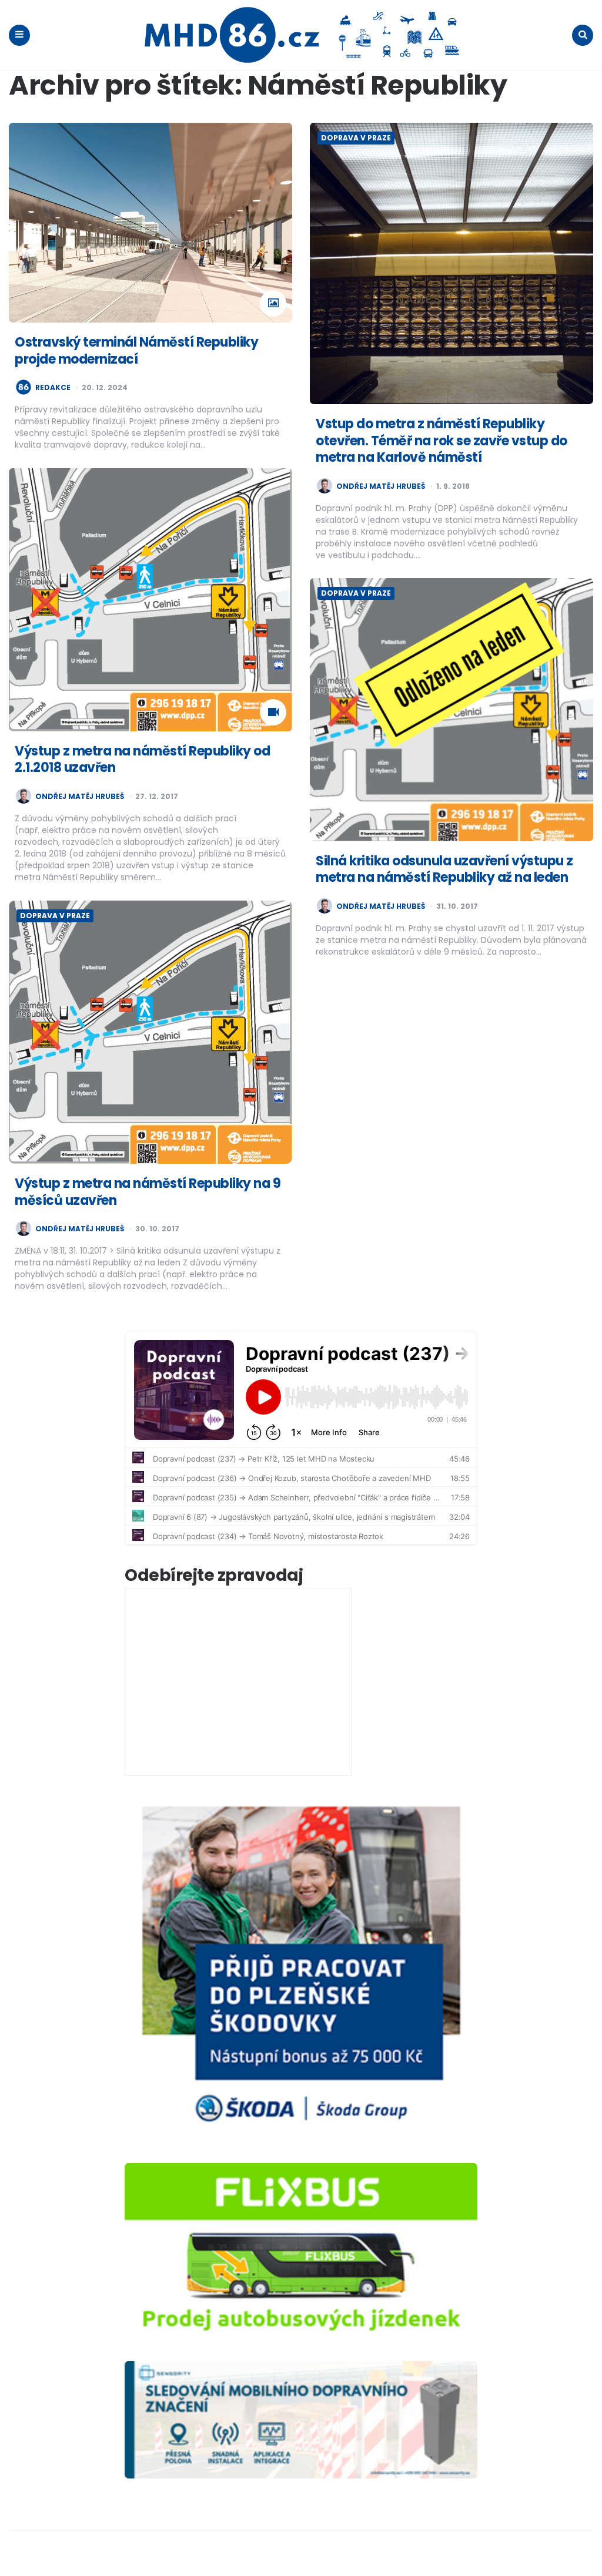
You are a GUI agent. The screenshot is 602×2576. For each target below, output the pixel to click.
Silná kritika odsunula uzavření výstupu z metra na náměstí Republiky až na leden (444, 869)
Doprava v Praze (356, 138)
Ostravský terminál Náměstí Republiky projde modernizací (136, 351)
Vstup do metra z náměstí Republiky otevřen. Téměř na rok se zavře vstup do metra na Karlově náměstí (442, 441)
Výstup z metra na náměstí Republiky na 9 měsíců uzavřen (148, 1192)
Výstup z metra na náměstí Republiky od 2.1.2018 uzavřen (142, 760)
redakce (53, 388)
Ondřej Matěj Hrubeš (381, 486)
